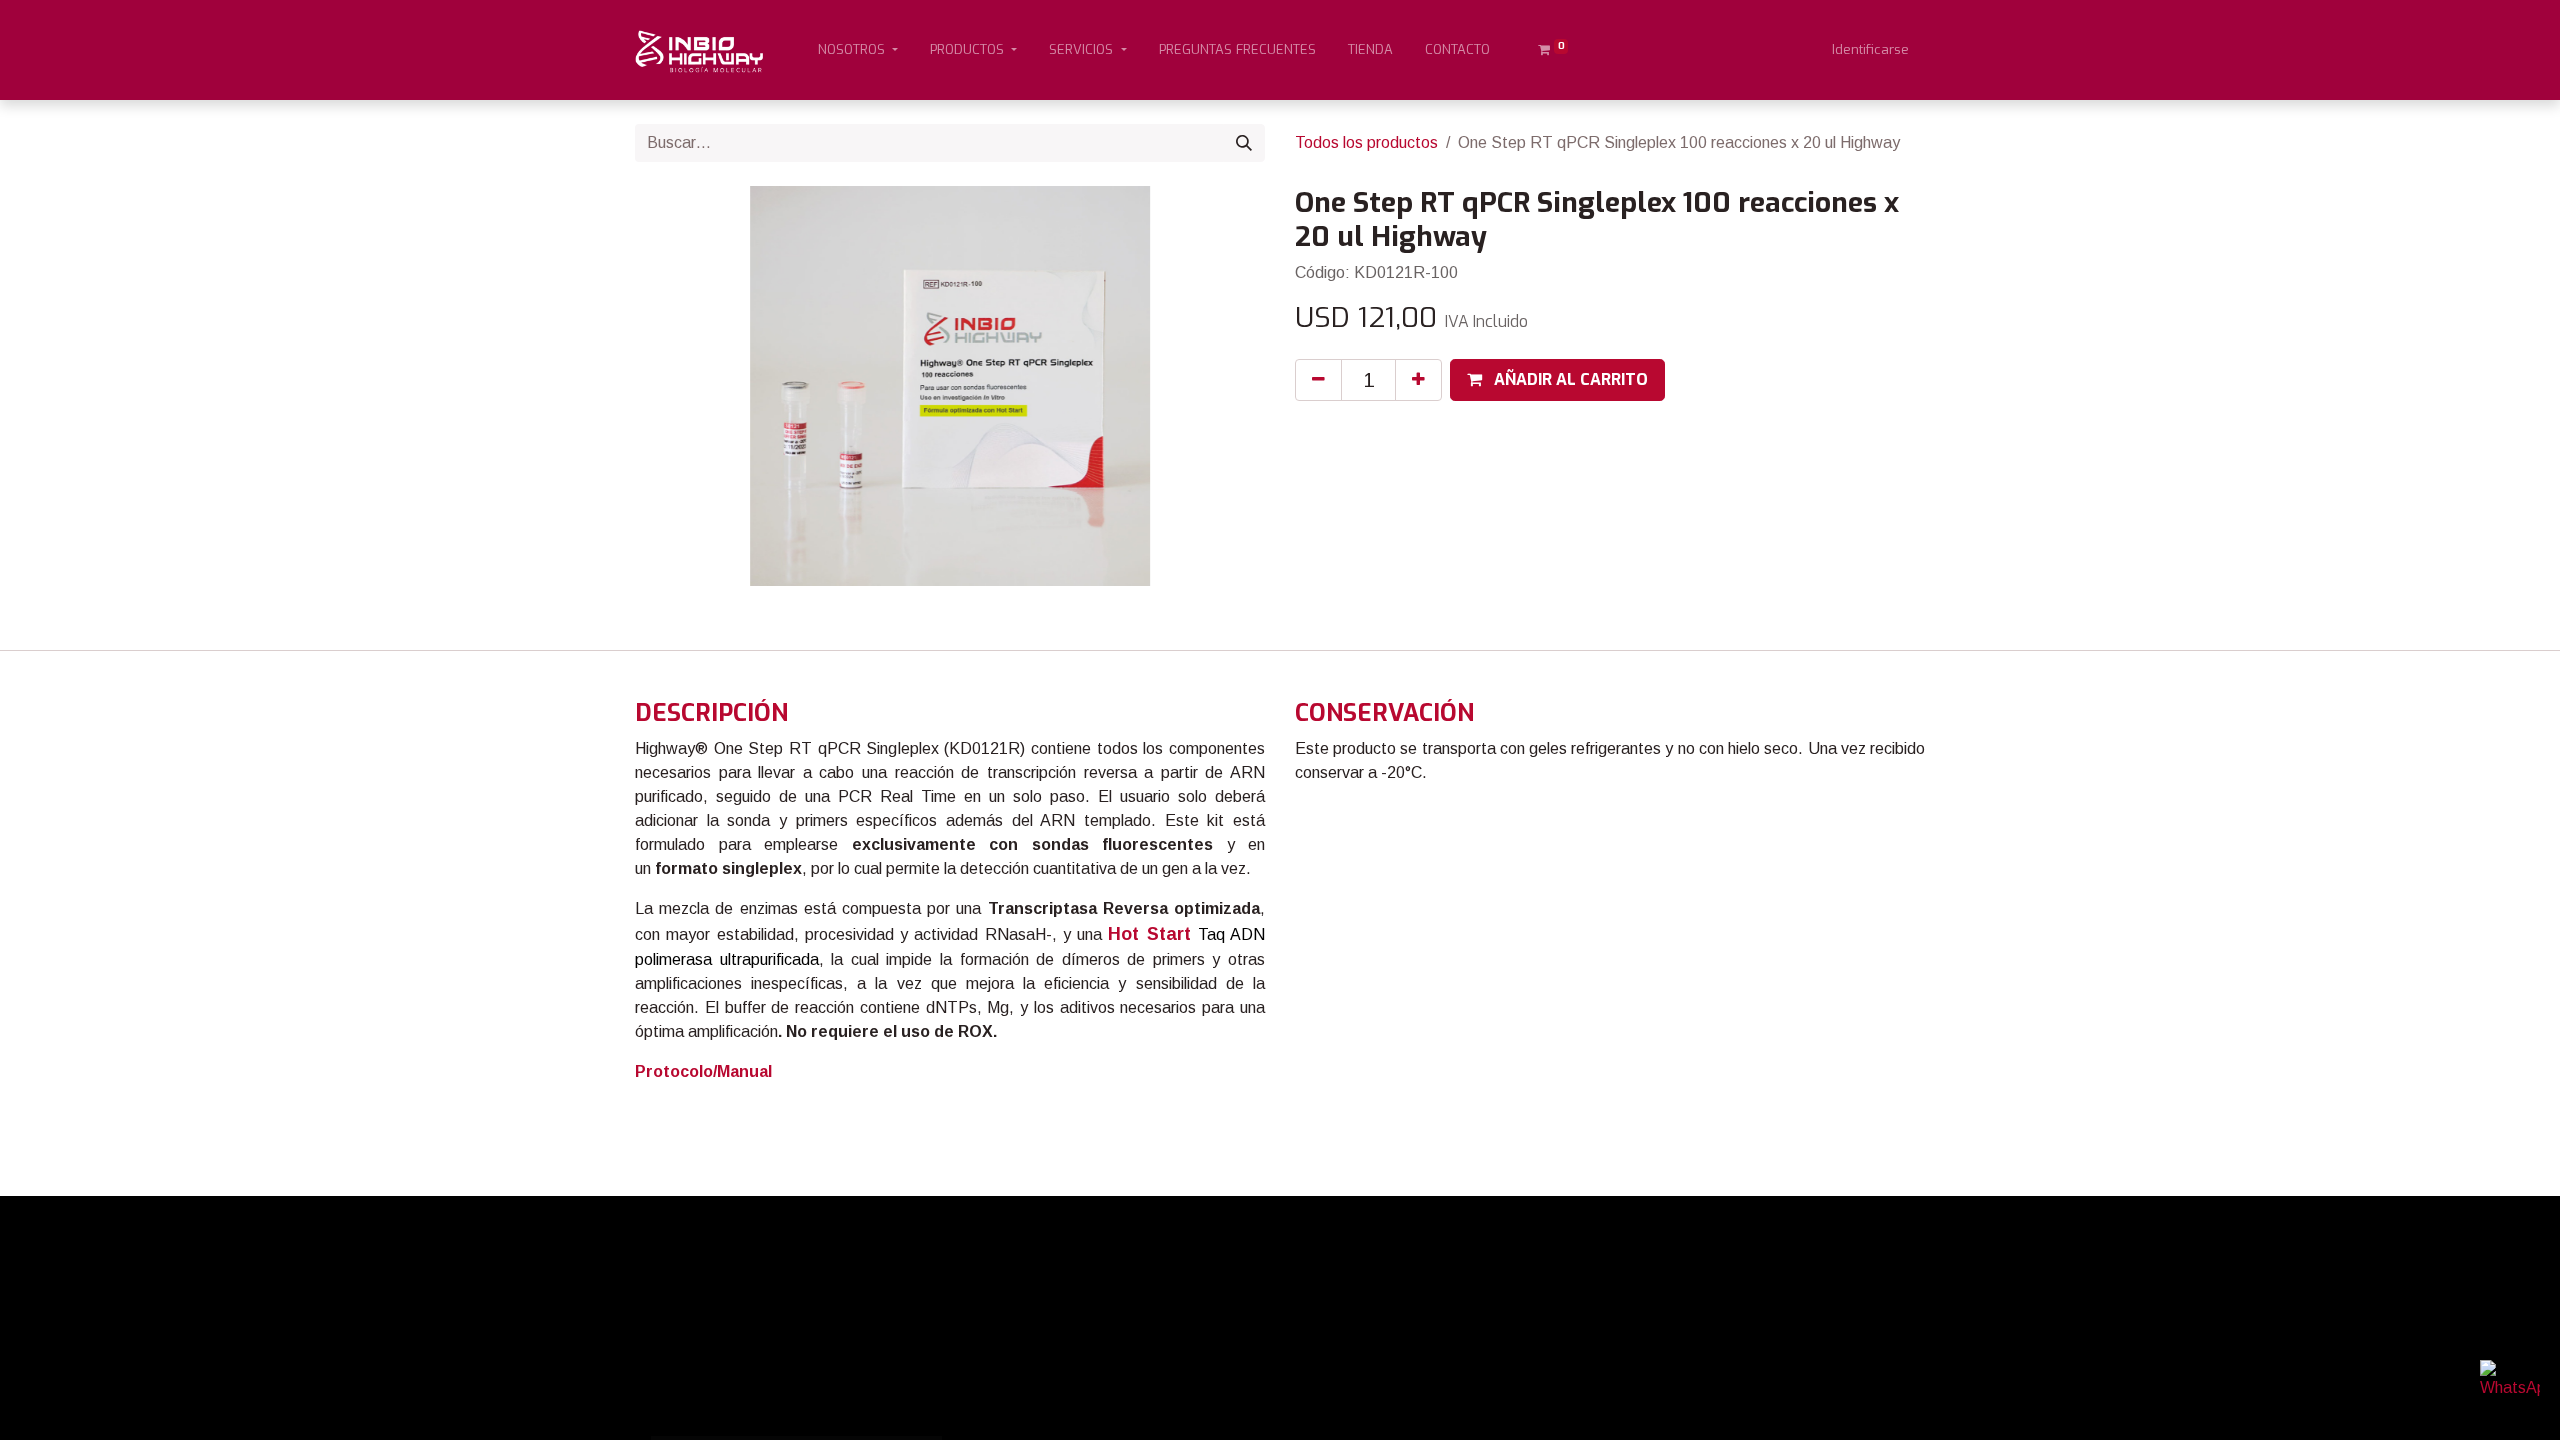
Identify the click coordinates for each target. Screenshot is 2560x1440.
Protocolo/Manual (703, 1071)
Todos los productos (1366, 142)
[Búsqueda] (1244, 143)
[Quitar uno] (1318, 380)
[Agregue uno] (1418, 380)
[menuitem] (1237, 50)
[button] (1557, 380)
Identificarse (1870, 49)
